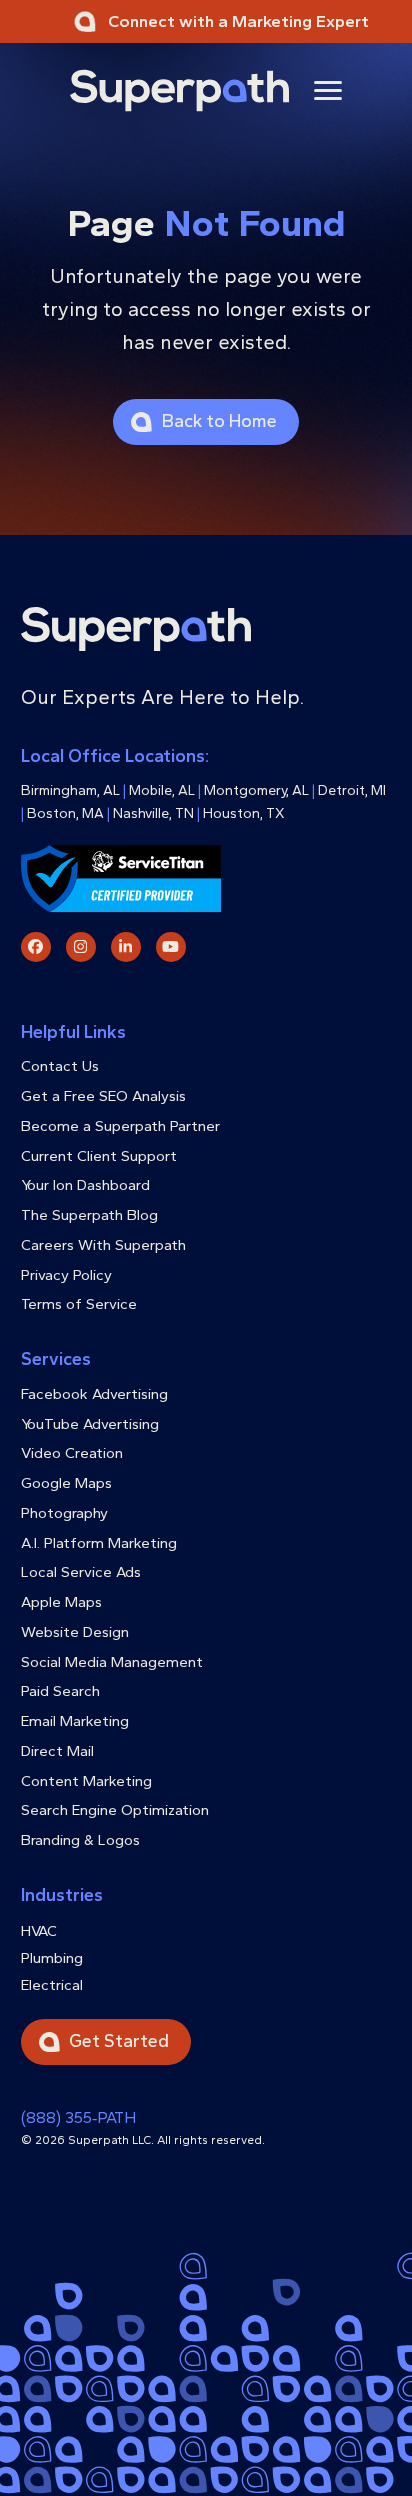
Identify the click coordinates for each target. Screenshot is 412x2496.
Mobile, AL (162, 790)
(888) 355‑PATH (78, 2117)
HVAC (39, 1931)
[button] (328, 90)
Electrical (52, 1985)
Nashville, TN (153, 813)
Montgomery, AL (256, 790)
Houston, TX (244, 813)
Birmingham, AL (70, 790)
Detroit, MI (352, 790)
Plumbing (52, 1958)
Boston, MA (65, 813)
